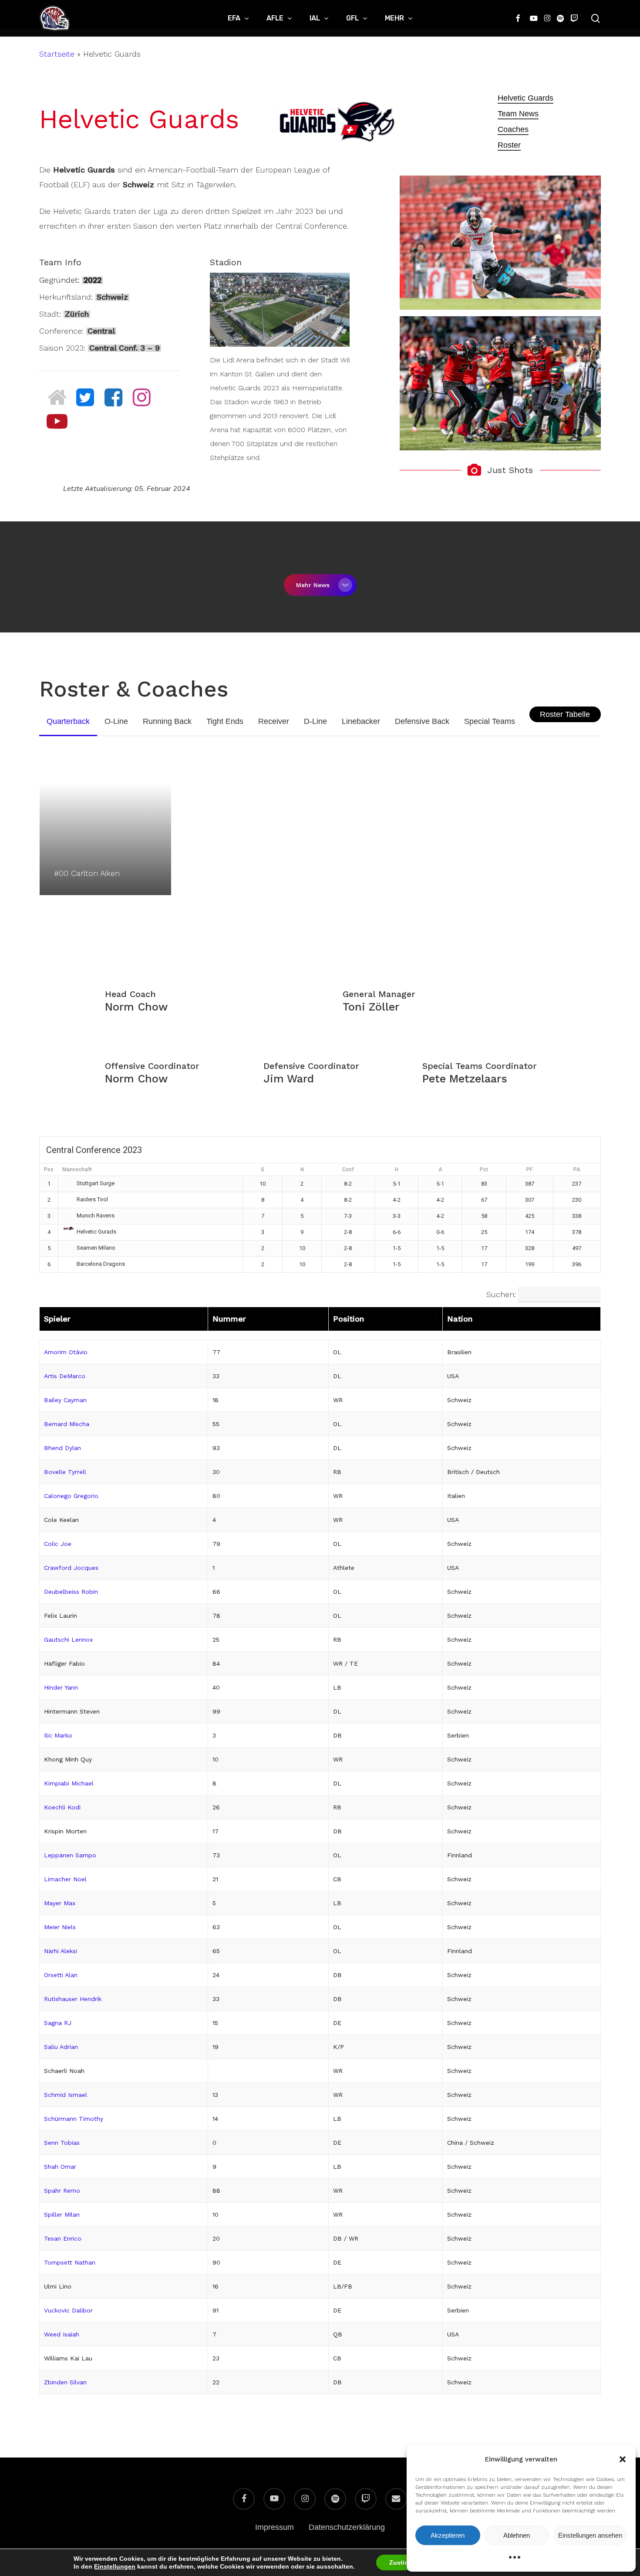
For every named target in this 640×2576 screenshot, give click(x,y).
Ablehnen (517, 2535)
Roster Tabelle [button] (565, 714)
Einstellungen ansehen (590, 2535)
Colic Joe (58, 1544)
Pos (49, 1170)
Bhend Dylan (62, 1448)
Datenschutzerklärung (347, 2527)
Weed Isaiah (62, 2334)
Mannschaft (77, 1170)
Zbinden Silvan (65, 2382)
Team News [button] (518, 114)
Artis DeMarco (65, 1376)
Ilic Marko (58, 1735)
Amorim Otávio (66, 1352)
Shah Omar (60, 2167)
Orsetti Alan (61, 1975)
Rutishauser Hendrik (73, 1999)
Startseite (57, 54)
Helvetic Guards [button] (525, 98)
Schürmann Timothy (74, 2119)
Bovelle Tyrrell (65, 1472)
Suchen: (501, 1294)
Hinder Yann (61, 1687)
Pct (484, 1170)
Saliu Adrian (61, 2047)
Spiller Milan (62, 2214)
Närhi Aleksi (61, 1951)
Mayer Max (60, 1903)
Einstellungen (115, 2566)
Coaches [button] (513, 129)
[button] (623, 2459)
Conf (348, 1170)
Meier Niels (60, 1927)
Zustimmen (406, 2562)
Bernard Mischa (67, 1424)
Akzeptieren (448, 2535)
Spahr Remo (62, 2191)
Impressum (275, 2527)
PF (529, 1170)
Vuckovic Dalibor (68, 2310)
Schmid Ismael (66, 2095)
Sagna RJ (58, 2023)
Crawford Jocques (71, 1568)
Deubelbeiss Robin (71, 1592)
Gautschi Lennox (68, 1640)
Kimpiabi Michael (69, 1783)
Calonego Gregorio (71, 1496)
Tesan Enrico (63, 2238)
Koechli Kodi (62, 1807)
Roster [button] (509, 145)
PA (577, 1170)
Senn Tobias (62, 2143)
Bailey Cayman (65, 1400)
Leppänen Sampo (70, 1855)
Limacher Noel (65, 1879)
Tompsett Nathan (70, 2262)
